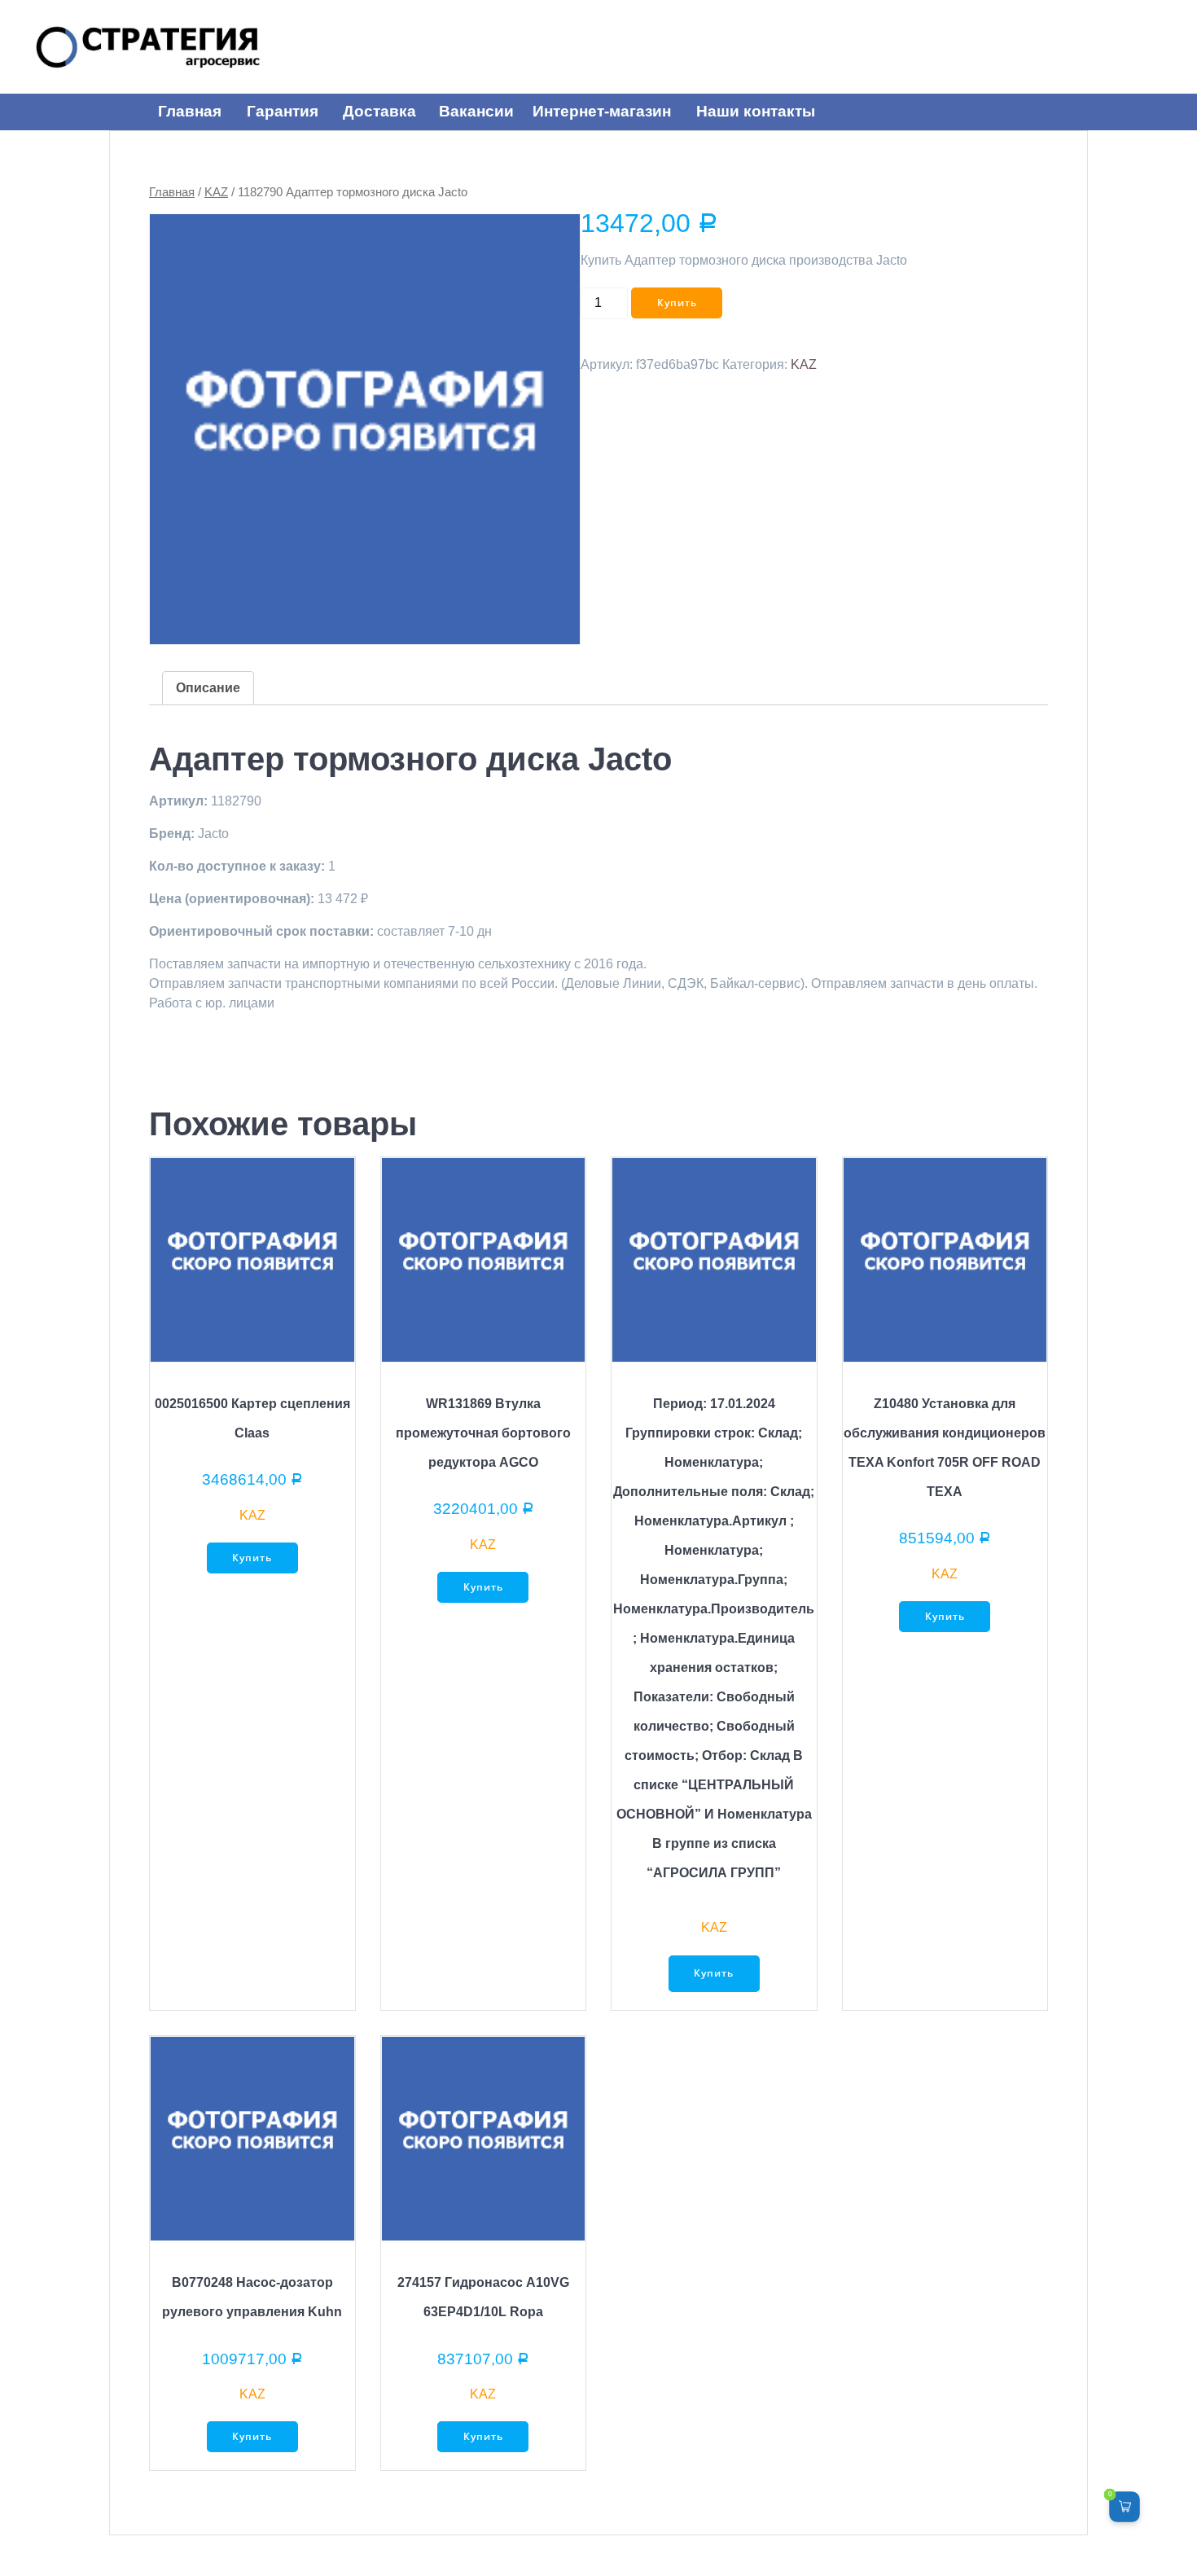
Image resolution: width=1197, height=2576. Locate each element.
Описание (208, 688)
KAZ (216, 192)
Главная (172, 192)
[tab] (208, 688)
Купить (677, 303)
